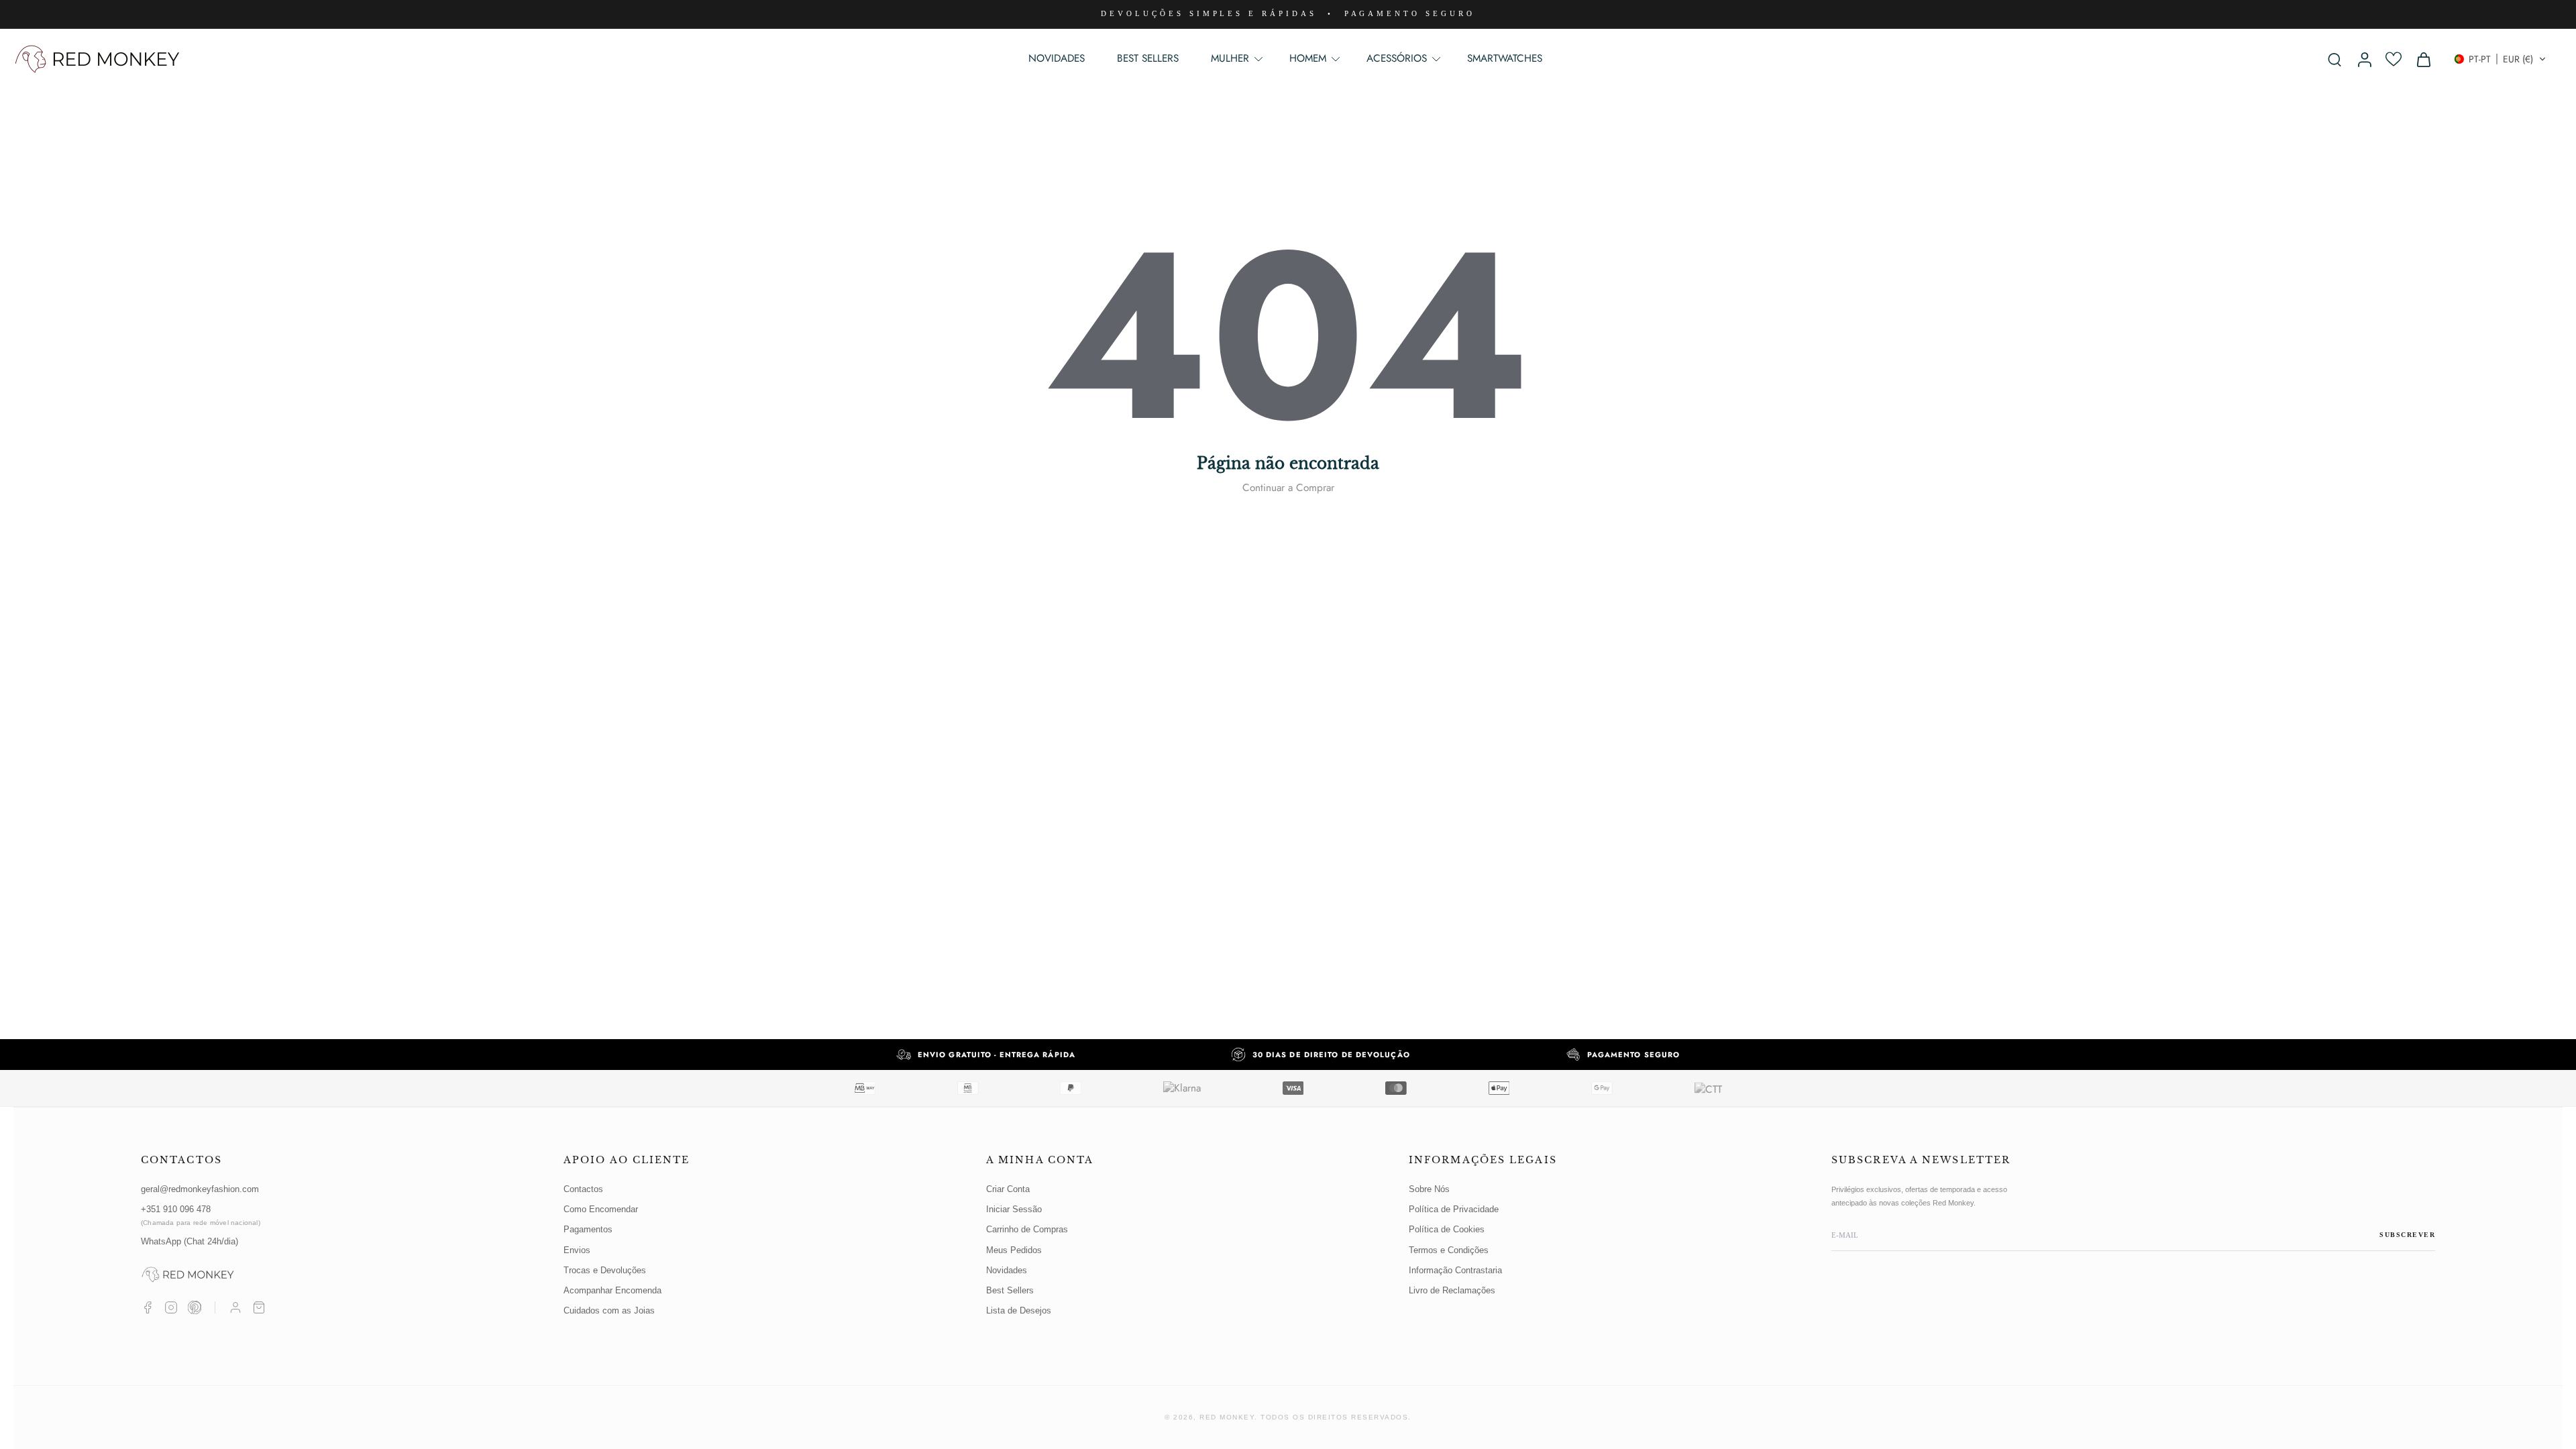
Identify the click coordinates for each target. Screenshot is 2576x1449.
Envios (577, 1250)
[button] (2500, 59)
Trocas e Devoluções (605, 1270)
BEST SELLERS (1148, 58)
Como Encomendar (601, 1209)
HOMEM (1308, 58)
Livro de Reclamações (1452, 1290)
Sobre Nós (1429, 1189)
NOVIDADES (1057, 58)
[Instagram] (171, 1307)
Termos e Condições (1449, 1250)
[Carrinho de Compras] (259, 1307)
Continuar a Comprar (1288, 488)
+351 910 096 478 (201, 1215)
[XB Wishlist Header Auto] (2394, 59)
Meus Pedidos (1014, 1250)
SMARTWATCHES (1505, 58)
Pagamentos (588, 1229)
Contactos (583, 1189)
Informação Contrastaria (1455, 1270)
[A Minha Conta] (235, 1307)
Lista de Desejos (1019, 1310)
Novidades (1007, 1270)
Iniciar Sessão (1014, 1209)
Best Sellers (1010, 1290)
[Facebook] (148, 1307)
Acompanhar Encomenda (612, 1290)
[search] (2334, 59)
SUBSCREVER (2407, 1235)
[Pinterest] (195, 1307)
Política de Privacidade (1454, 1209)
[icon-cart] (2423, 59)
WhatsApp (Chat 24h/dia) (190, 1241)
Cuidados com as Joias (609, 1310)
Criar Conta (1008, 1189)
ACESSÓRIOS (1397, 58)
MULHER (1230, 58)
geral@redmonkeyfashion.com (200, 1189)
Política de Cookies (1447, 1229)
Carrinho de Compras (1027, 1229)
